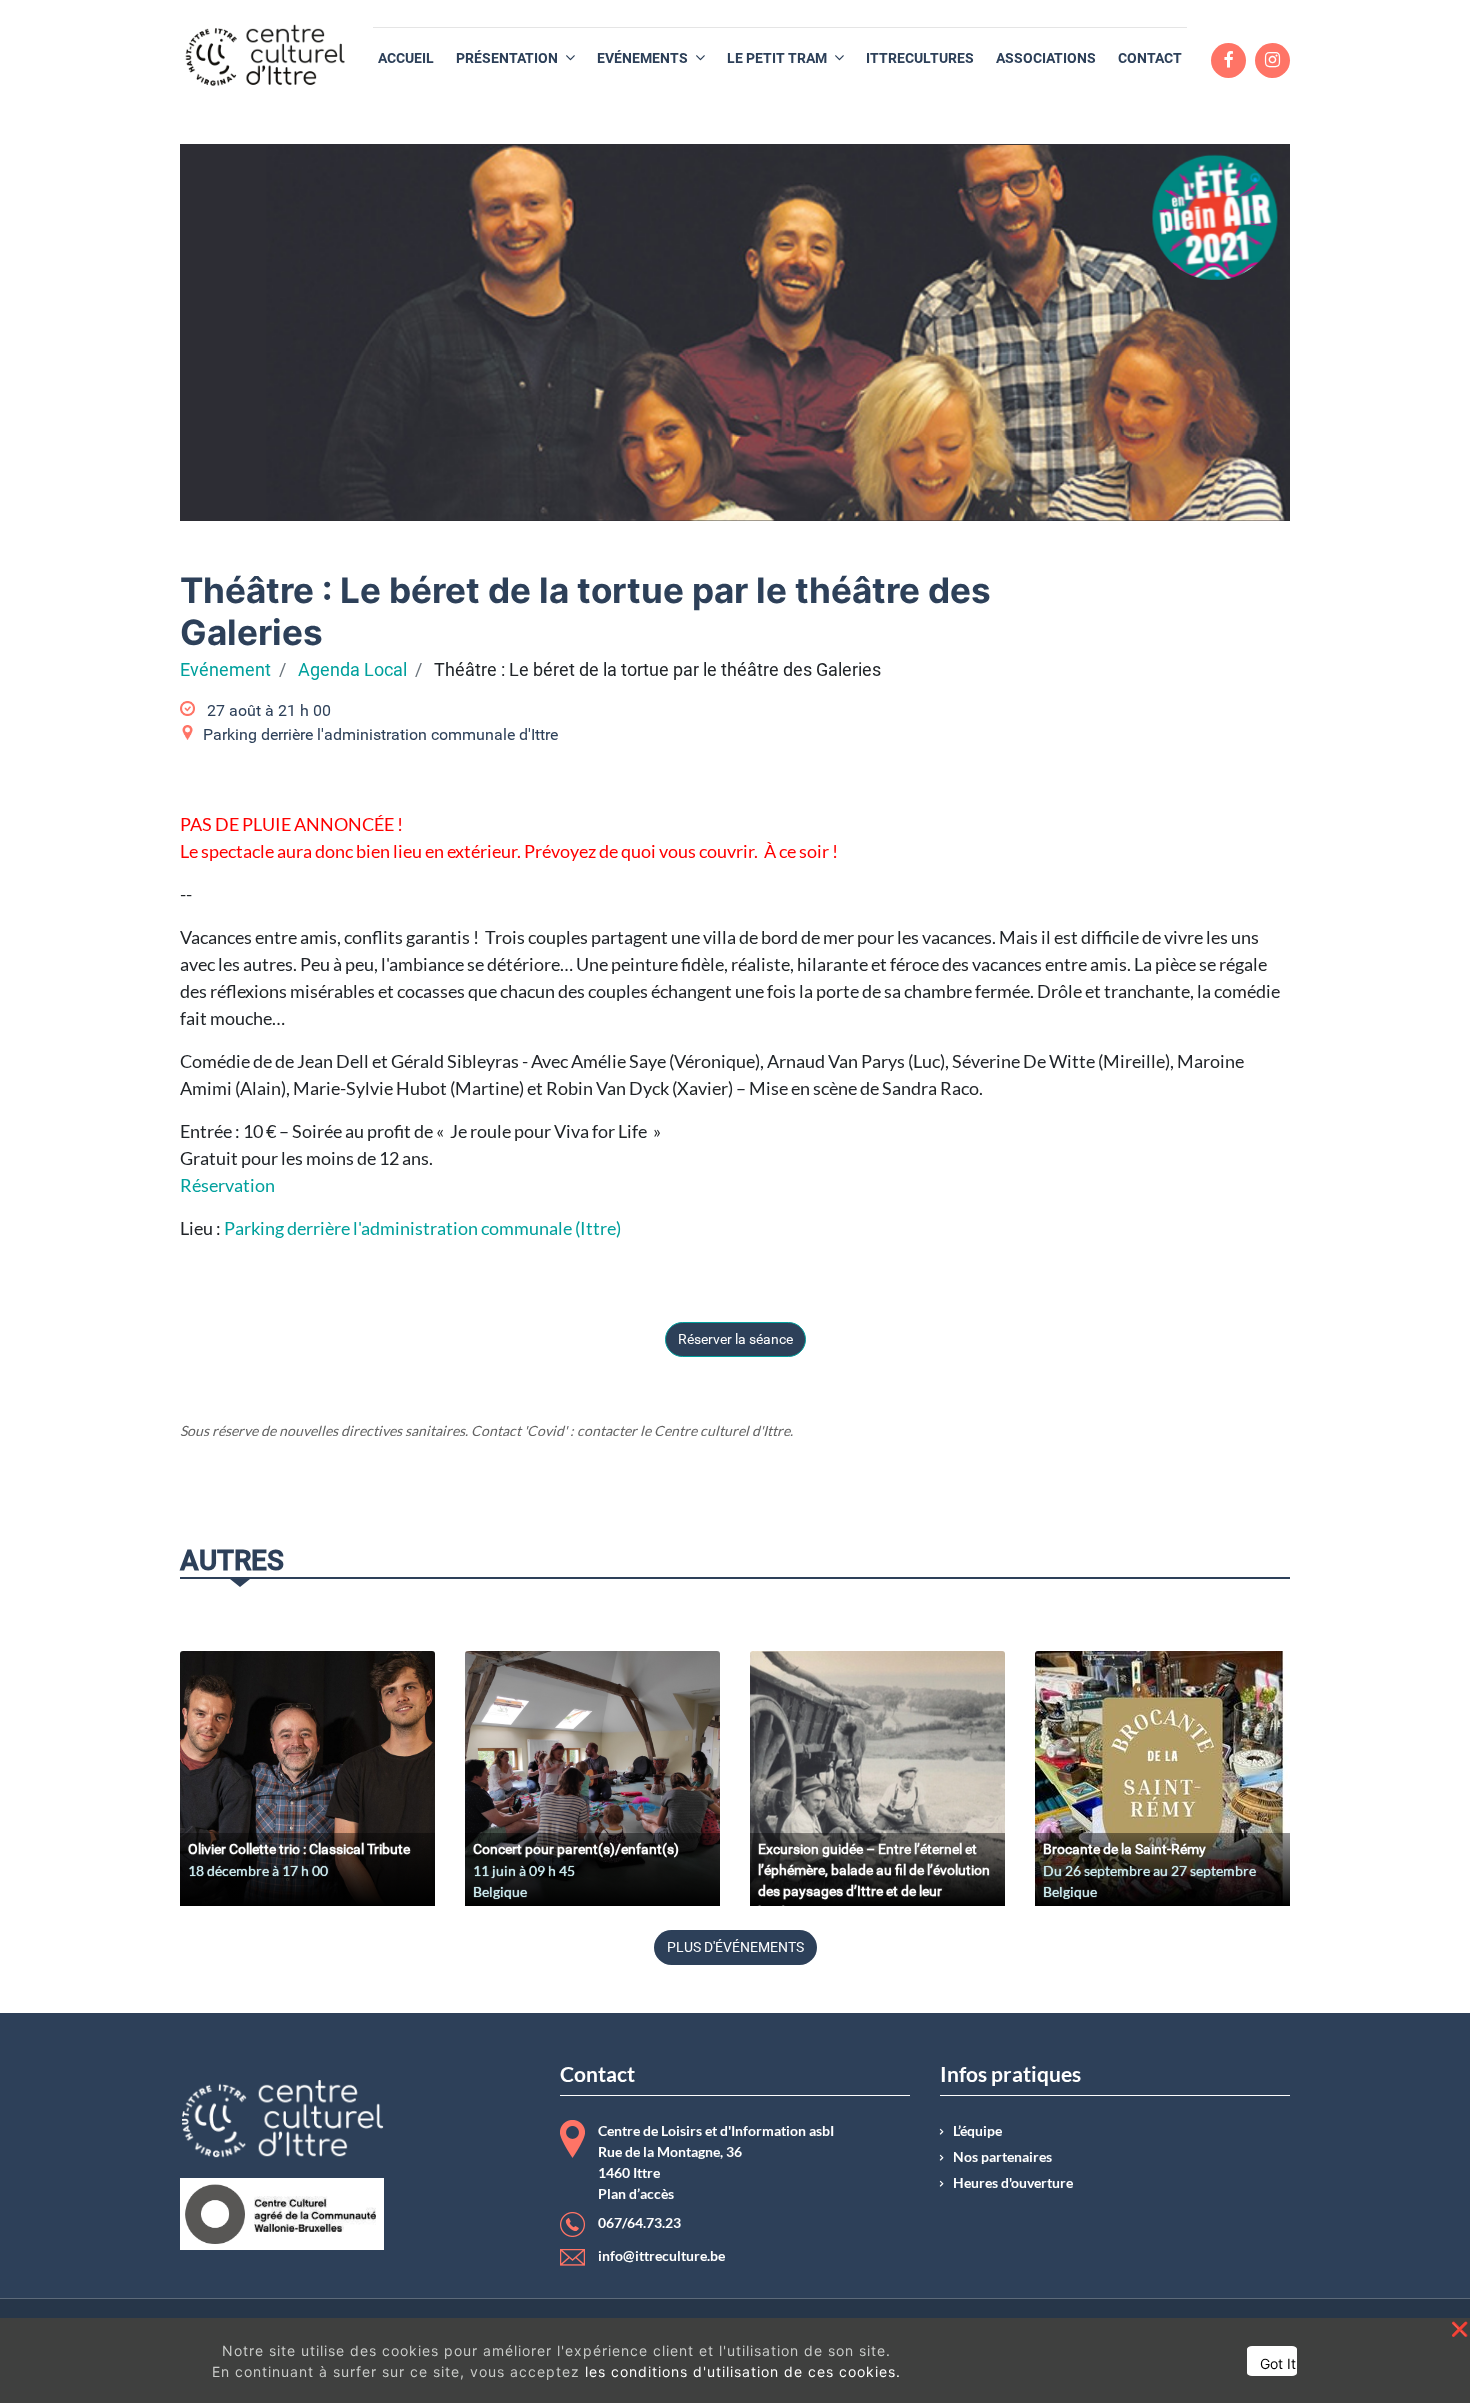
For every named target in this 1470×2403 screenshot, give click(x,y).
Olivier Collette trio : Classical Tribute (299, 1849)
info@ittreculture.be (661, 2256)
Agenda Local (352, 670)
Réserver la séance (735, 1339)
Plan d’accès (636, 2194)
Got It (1278, 2363)
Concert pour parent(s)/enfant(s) (576, 1849)
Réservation (229, 1185)
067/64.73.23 (639, 2223)
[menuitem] (406, 58)
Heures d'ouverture (1013, 2183)
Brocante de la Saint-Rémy (1124, 1849)
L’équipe (977, 2131)
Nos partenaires (1002, 2157)
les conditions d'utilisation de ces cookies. (743, 2371)
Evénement (225, 670)
